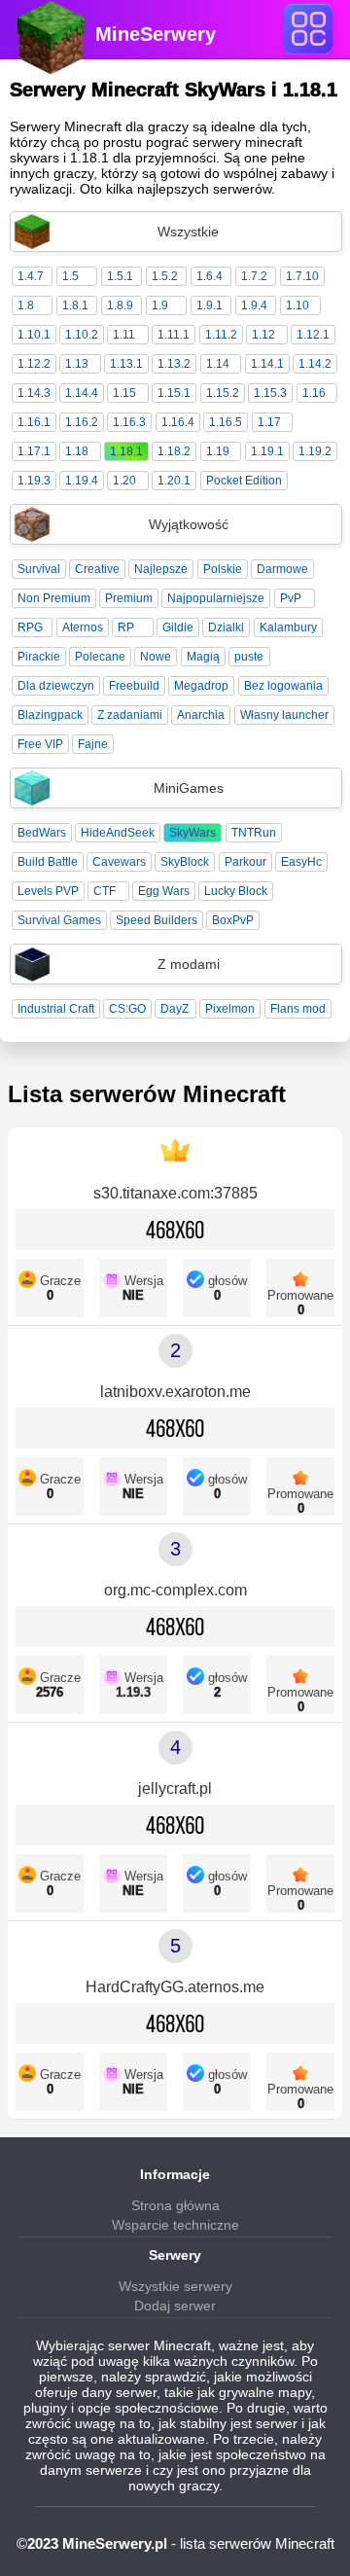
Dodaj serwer (175, 2306)
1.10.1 (34, 335)
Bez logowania (283, 686)
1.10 (297, 305)
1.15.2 (223, 393)
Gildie (178, 627)
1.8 (26, 305)
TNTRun (254, 833)
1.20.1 (174, 481)
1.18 (77, 451)
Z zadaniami (130, 715)
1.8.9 (120, 305)
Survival (39, 569)
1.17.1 (34, 451)
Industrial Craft (56, 1009)
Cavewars (119, 862)
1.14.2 (315, 364)
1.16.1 (34, 422)
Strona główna (175, 2205)
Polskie (223, 569)
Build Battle (48, 862)
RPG (30, 627)
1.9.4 (254, 305)
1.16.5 (226, 422)
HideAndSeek (118, 833)
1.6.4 (210, 276)
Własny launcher (284, 715)
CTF (105, 891)
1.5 (70, 276)
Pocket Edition (244, 481)
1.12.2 (34, 364)
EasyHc (301, 862)
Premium (129, 598)
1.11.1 (174, 335)
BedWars (42, 833)
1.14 (218, 364)
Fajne (93, 744)
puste (249, 657)
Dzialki (226, 627)
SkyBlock (185, 862)
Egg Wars (164, 891)
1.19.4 (82, 481)
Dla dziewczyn (56, 686)
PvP (291, 598)
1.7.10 (302, 276)
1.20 (124, 481)
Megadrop (201, 686)
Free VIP (40, 744)
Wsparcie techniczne (175, 2225)
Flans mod (298, 1009)
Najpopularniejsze (216, 598)
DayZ (175, 1009)
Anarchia (201, 715)
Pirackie (39, 657)
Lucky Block (236, 891)
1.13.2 (174, 364)
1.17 (269, 422)
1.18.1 (126, 451)
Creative (97, 569)
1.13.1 (126, 364)
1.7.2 (254, 276)
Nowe (156, 657)
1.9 (160, 305)
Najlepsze (161, 569)
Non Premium (54, 598)
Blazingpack (50, 715)
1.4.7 (31, 276)
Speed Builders (157, 920)
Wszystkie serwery (175, 2286)
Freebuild (134, 686)
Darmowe (282, 569)
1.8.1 (75, 305)
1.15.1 (174, 393)
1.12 (263, 335)
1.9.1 (210, 305)
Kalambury (288, 627)
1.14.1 (267, 364)
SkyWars (192, 833)
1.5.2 (165, 276)
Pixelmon (230, 1009)
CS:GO (127, 1009)
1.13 (77, 364)
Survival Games (59, 920)
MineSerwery (156, 34)
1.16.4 (178, 422)
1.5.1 (120, 276)
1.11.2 (221, 335)
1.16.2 (82, 422)
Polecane (100, 657)
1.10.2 (82, 335)
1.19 (218, 451)
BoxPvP (233, 920)
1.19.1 (267, 451)
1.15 (124, 393)
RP (126, 627)
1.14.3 (34, 393)
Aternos (83, 627)
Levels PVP (48, 891)
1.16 (314, 393)
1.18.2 (174, 451)
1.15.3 (270, 393)
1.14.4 (82, 393)
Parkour (245, 862)
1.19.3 (34, 481)
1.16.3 (129, 422)
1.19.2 (315, 451)
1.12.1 (313, 335)
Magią (203, 657)
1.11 (124, 335)
